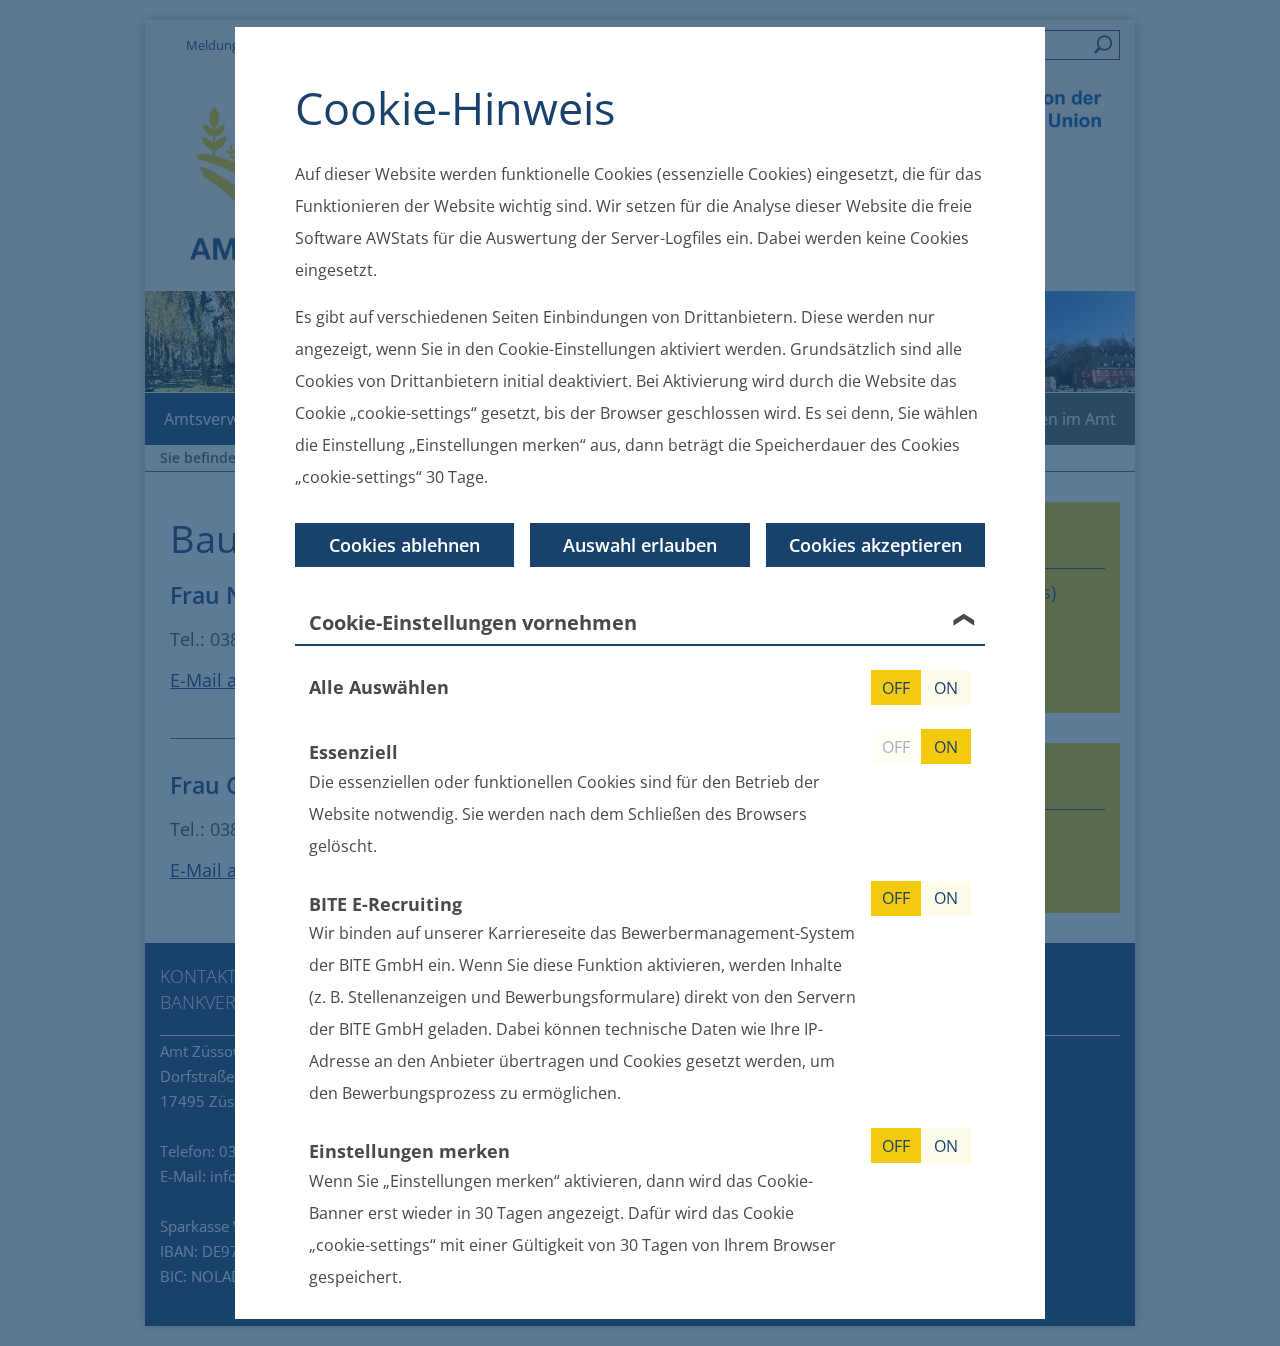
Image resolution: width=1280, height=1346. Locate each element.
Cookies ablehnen (404, 545)
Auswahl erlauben (640, 545)
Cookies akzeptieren (875, 545)
